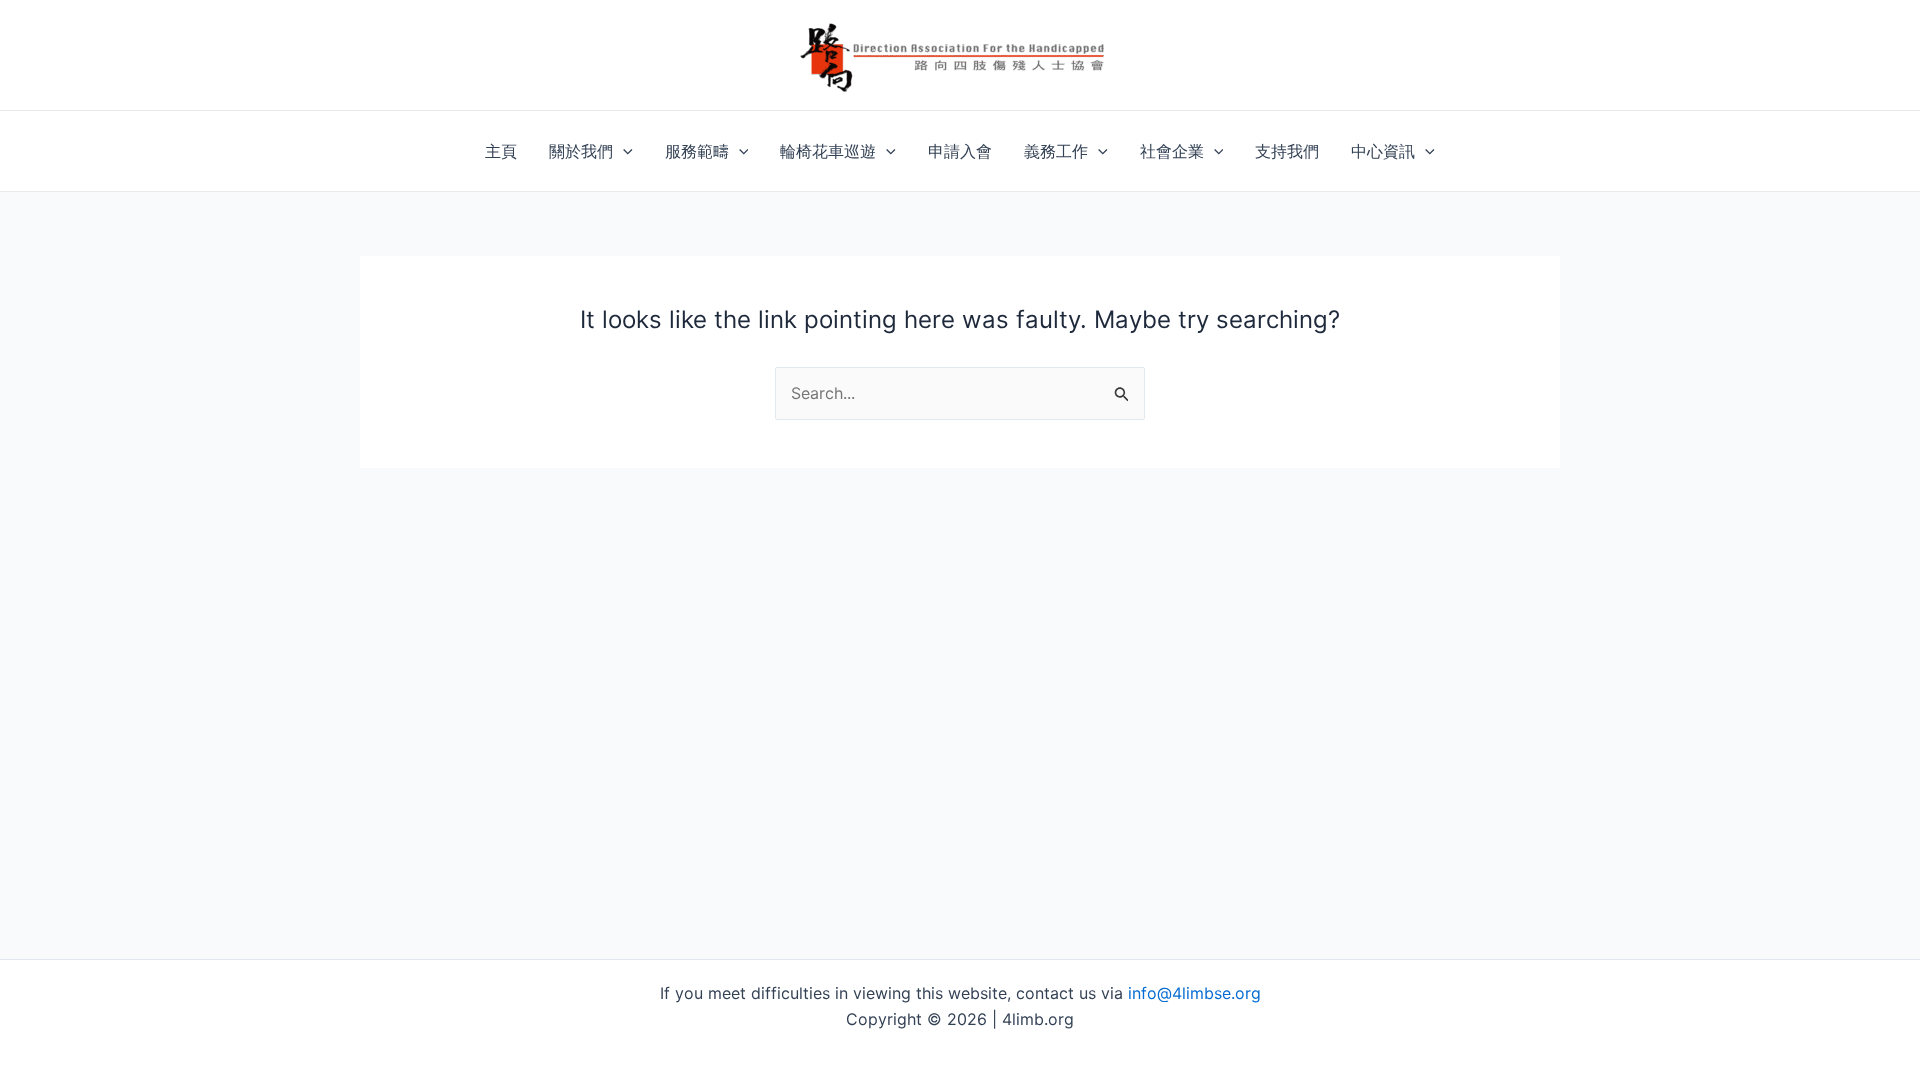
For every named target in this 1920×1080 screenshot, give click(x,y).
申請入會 (960, 151)
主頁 (501, 151)
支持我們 (1287, 151)
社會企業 (1172, 151)
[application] (623, 151)
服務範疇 (697, 151)
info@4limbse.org (1194, 993)
